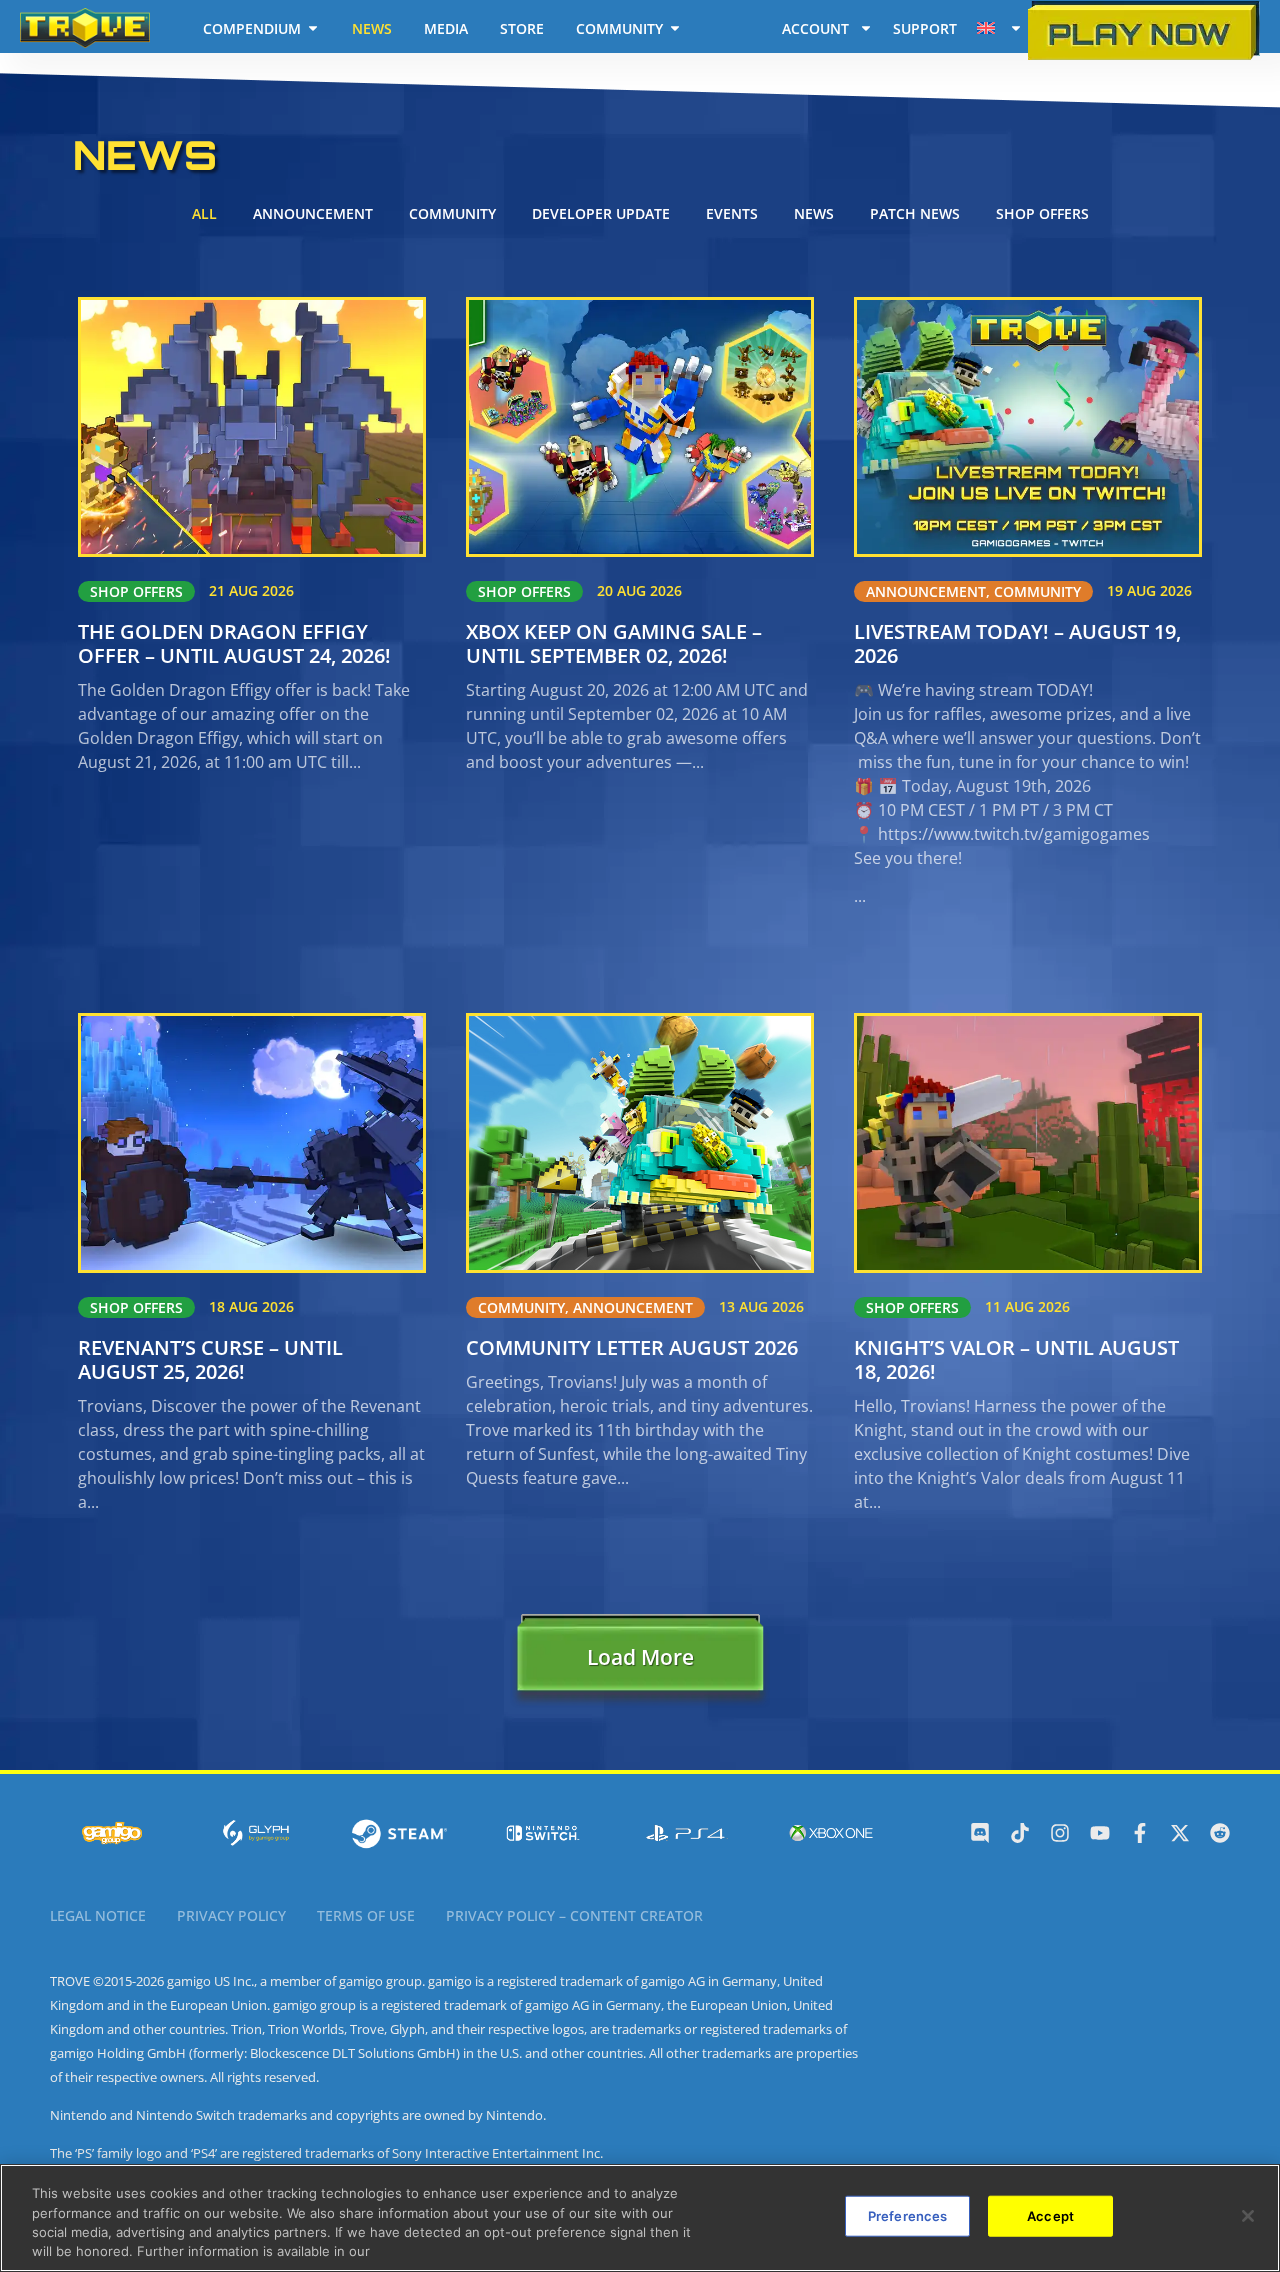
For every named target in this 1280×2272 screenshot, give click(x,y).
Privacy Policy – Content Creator (574, 1915)
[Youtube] (1100, 1833)
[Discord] (980, 1833)
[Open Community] (675, 28)
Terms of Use (366, 1915)
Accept (1050, 2216)
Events (732, 213)
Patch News (915, 213)
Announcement (313, 213)
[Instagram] (1060, 1833)
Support (925, 28)
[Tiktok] (1020, 1833)
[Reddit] (1220, 1833)
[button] (640, 1662)
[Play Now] (1144, 30)
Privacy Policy (231, 1915)
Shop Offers (1042, 213)
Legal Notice (98, 1915)
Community (452, 213)
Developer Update (601, 213)
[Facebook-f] (1140, 1833)
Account (815, 28)
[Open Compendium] (313, 28)
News (814, 213)
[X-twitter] (1180, 1833)
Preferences (907, 2216)
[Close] (1248, 2216)
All (204, 213)
